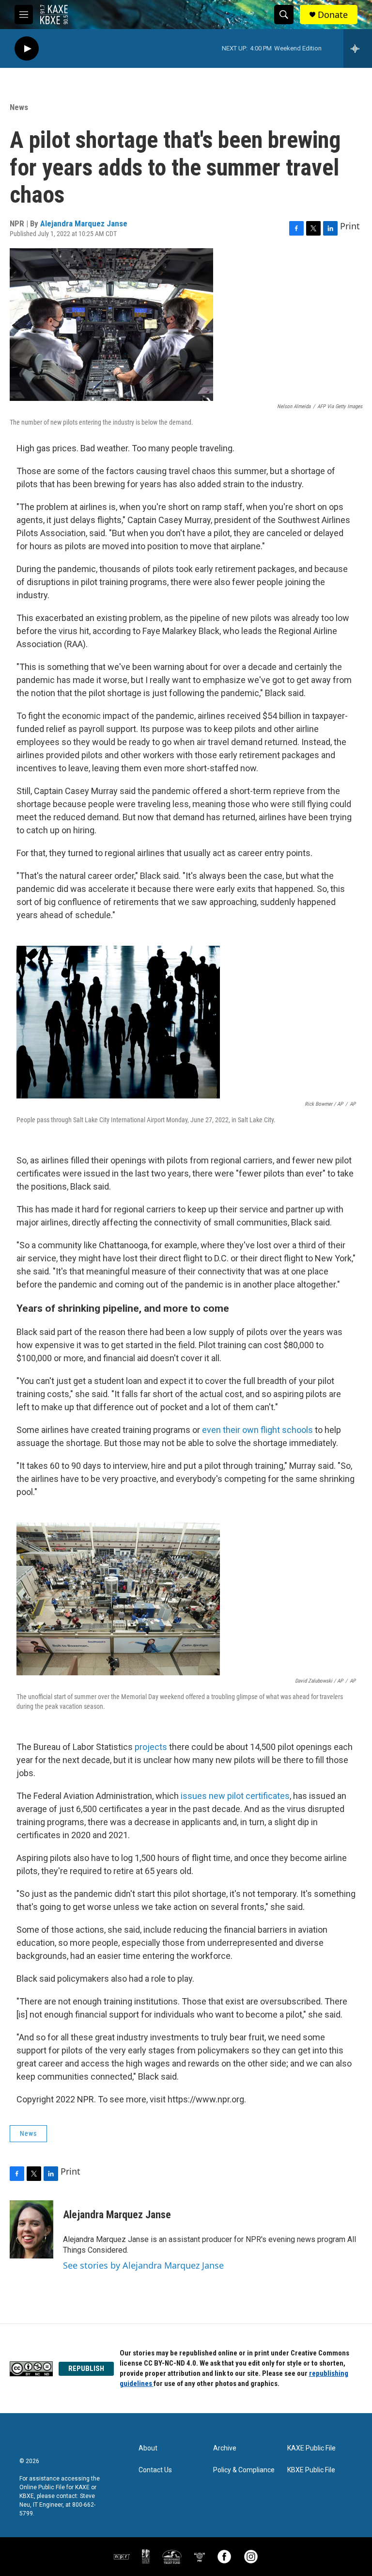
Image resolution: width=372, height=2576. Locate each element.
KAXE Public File (311, 2448)
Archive (225, 2448)
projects (150, 1747)
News (19, 107)
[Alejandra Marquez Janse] (31, 2229)
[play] (27, 49)
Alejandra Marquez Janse (84, 223)
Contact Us (155, 2470)
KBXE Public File (311, 2470)
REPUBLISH (86, 2369)
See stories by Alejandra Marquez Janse (143, 2265)
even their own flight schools (257, 1430)
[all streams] (358, 48)
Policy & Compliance (244, 2470)
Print (350, 226)
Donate (333, 15)
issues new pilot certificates (235, 1796)
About (148, 2448)
